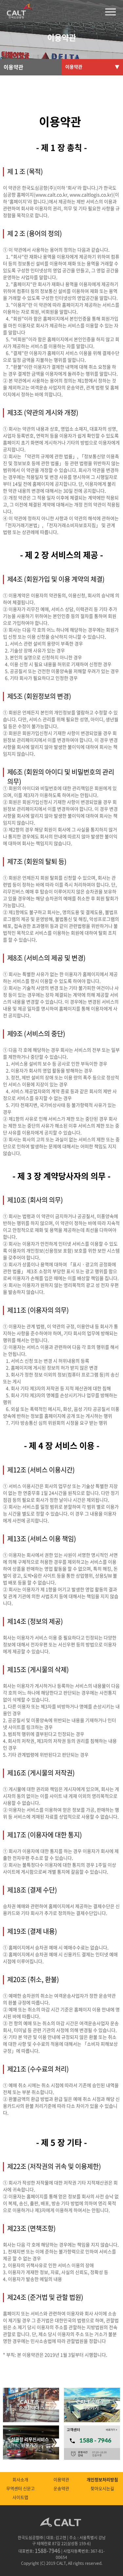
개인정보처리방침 (102, 2479)
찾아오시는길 (102, 2488)
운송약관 (61, 2488)
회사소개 (20, 2479)
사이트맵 (20, 2497)
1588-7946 (48, 2550)
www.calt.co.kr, (52, 194)
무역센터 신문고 (20, 2488)
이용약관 (61, 2479)
